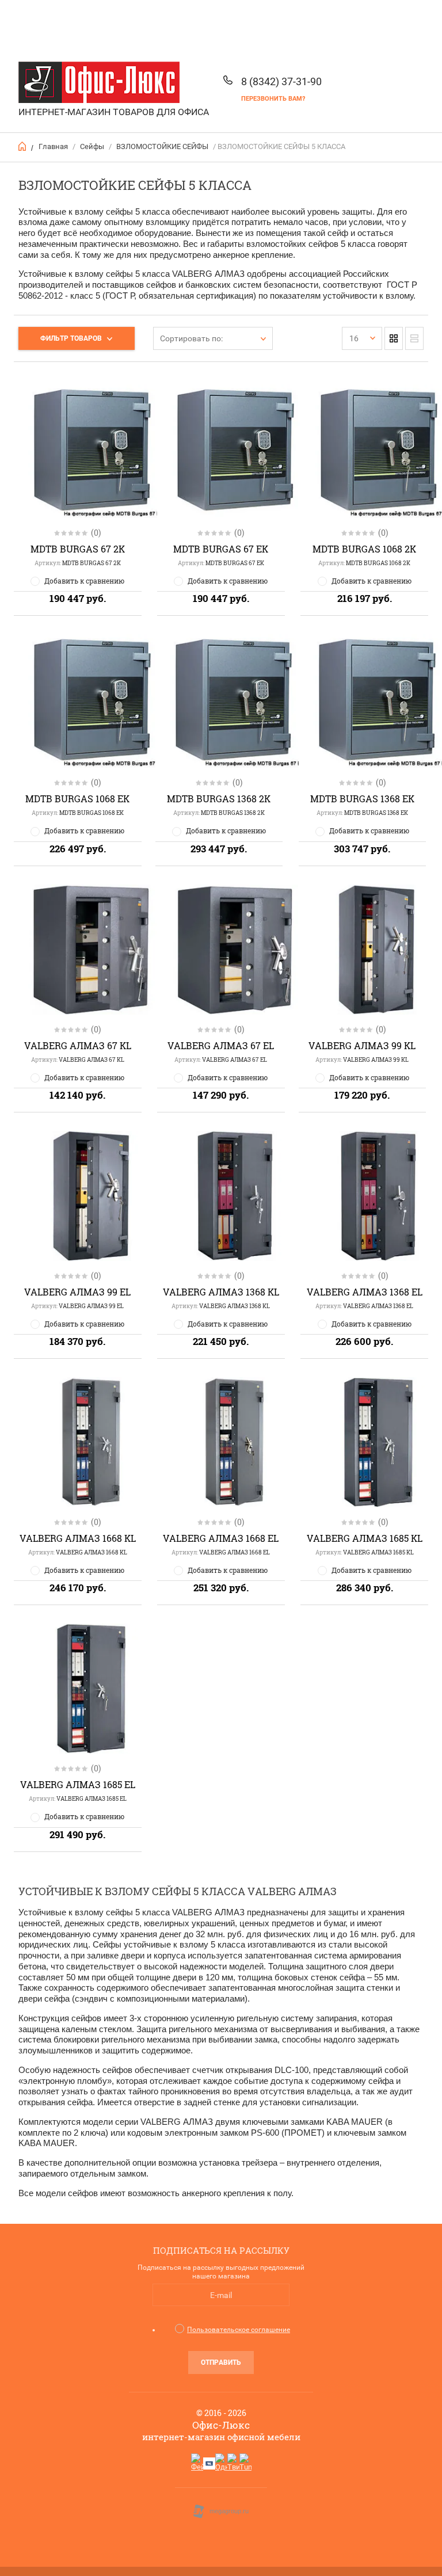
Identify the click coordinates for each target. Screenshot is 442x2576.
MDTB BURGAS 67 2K (78, 549)
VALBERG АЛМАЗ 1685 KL (365, 1538)
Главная (53, 146)
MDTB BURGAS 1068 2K (364, 549)
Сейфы (92, 146)
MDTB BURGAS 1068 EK (77, 799)
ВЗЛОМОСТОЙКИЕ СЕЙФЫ (162, 146)
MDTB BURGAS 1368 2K (219, 799)
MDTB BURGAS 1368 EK (362, 799)
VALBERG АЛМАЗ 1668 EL (221, 1538)
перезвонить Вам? (273, 99)
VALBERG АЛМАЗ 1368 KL (221, 1292)
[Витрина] (394, 338)
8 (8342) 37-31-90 (281, 81)
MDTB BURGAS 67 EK (221, 549)
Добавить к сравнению (84, 581)
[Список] (414, 338)
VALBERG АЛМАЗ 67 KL (78, 1045)
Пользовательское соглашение (239, 2330)
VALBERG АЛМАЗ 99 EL (77, 1292)
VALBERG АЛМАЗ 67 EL (221, 1045)
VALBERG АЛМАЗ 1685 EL (78, 1784)
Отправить (221, 2362)
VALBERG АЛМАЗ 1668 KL (78, 1538)
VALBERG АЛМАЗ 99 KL (362, 1045)
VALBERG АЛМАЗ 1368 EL (365, 1292)
